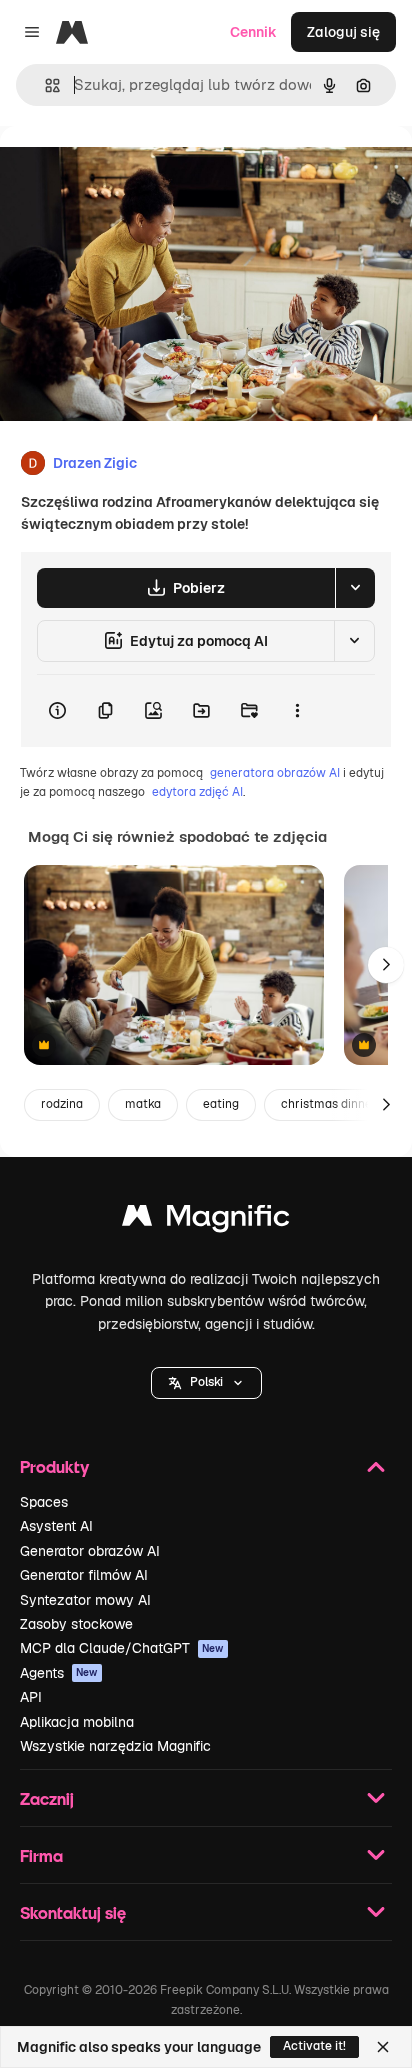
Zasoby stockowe (76, 1624)
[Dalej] (386, 965)
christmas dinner (329, 1104)
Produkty (54, 1466)
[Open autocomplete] (44, 85)
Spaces (44, 1502)
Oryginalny (138, 171)
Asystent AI (56, 1526)
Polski (206, 1382)
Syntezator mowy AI (85, 1600)
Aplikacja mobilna (77, 1722)
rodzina (62, 1104)
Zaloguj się (343, 32)
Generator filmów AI (84, 1575)
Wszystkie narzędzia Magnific (115, 1746)
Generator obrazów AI (90, 1551)
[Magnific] (206, 1220)
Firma (41, 1855)
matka (143, 1104)
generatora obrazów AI (275, 773)
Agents (59, 1673)
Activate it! (314, 2046)
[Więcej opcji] (297, 711)
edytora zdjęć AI (197, 792)
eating (221, 1104)
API (31, 1697)
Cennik (253, 32)
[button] (206, 1383)
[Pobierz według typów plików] (355, 588)
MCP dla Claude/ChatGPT (122, 1648)
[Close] (383, 2047)
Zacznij (47, 1798)
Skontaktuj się (73, 1912)
